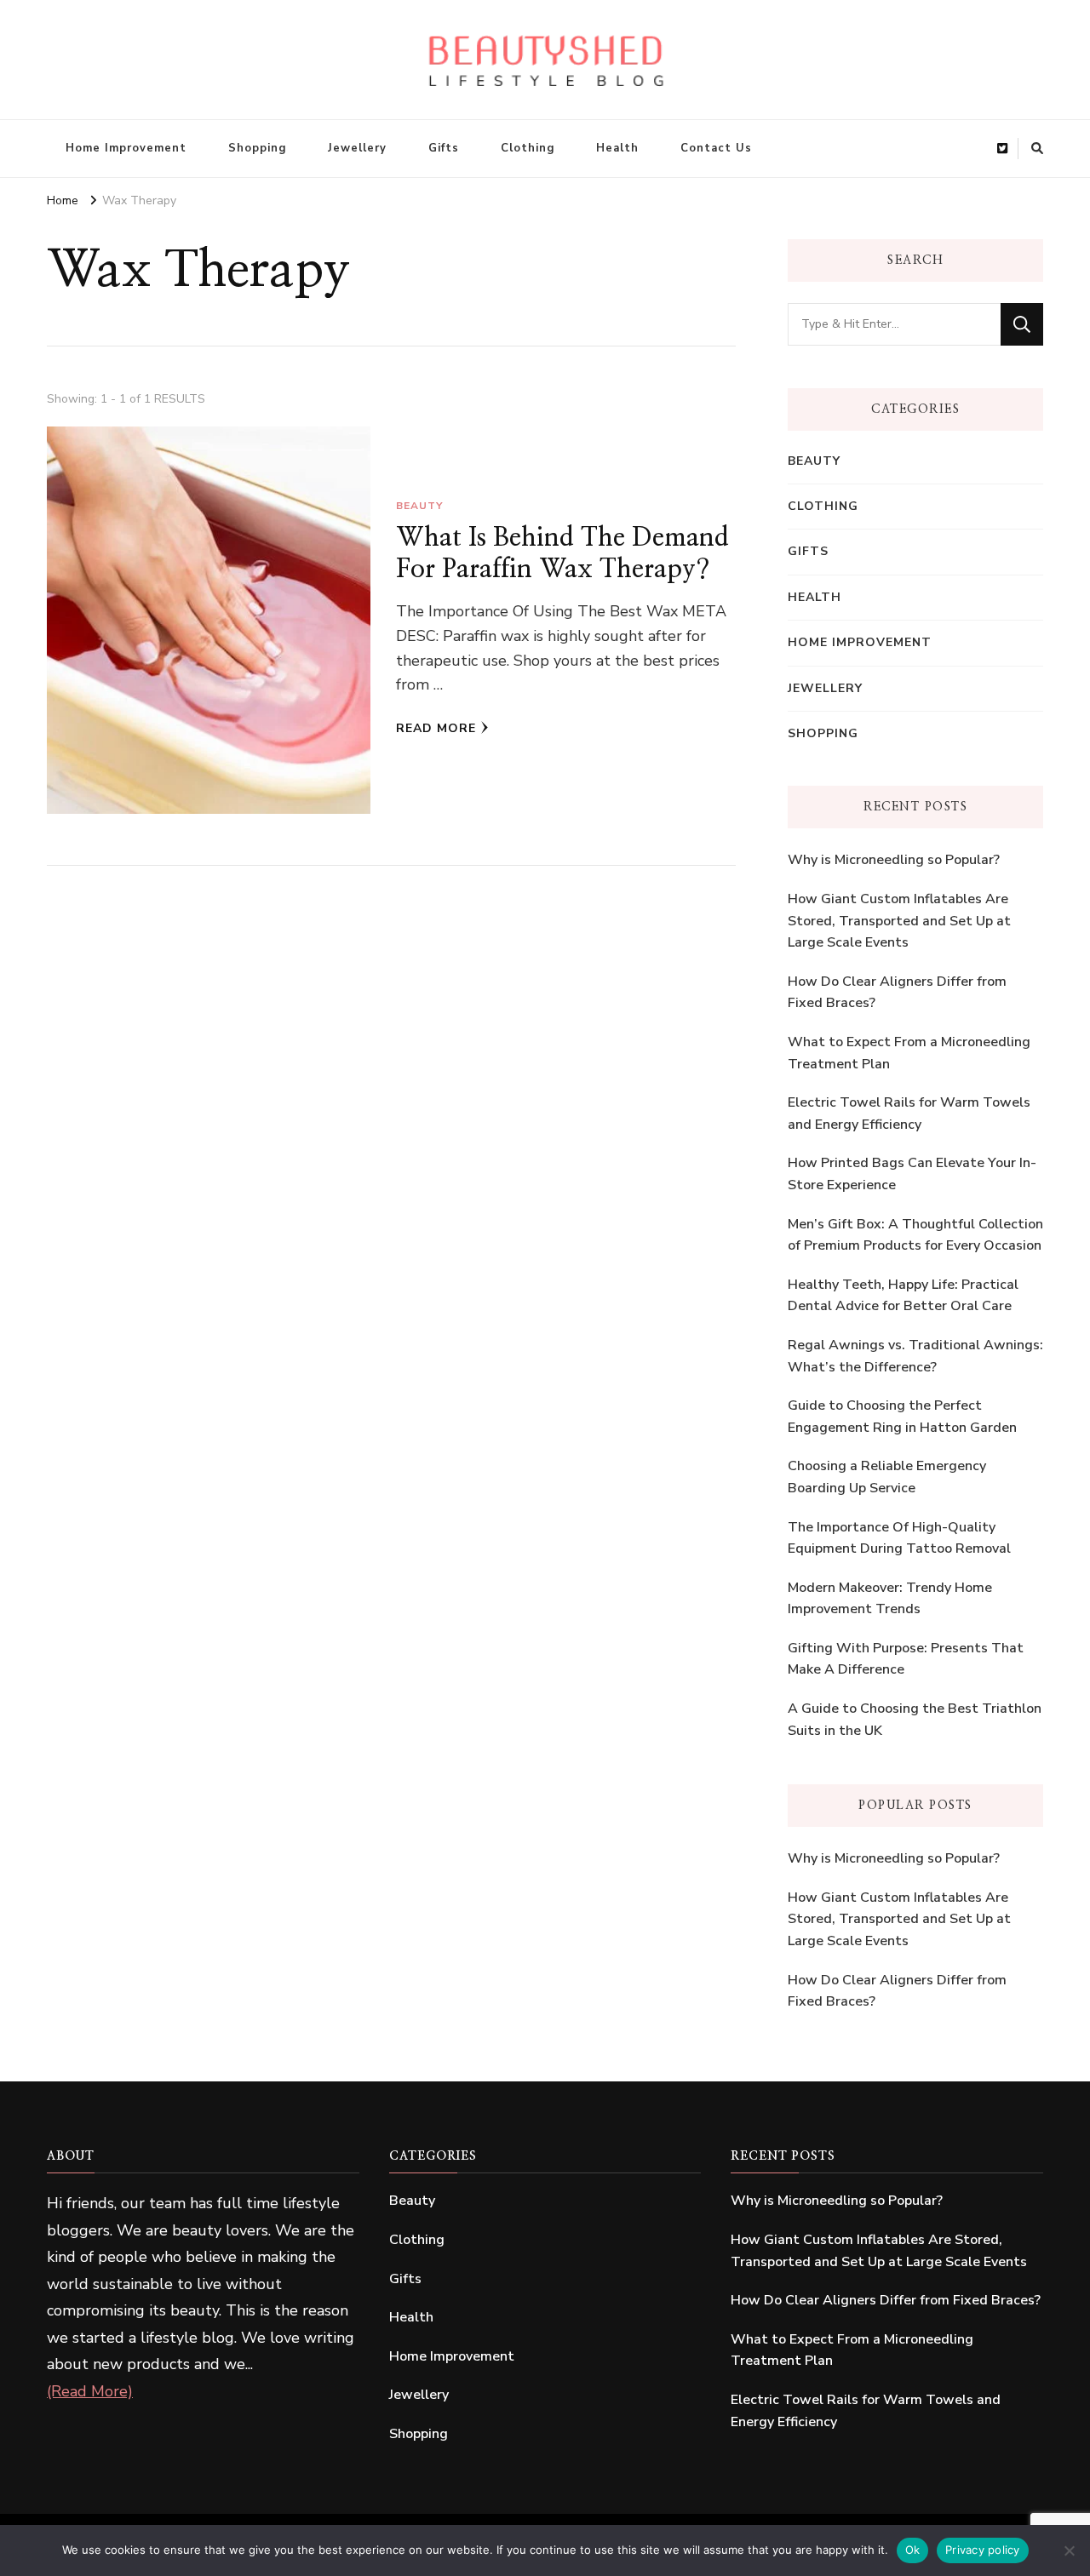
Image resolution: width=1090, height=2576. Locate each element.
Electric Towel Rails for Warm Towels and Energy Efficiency (909, 1113)
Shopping (257, 148)
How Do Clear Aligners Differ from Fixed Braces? (897, 993)
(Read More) (90, 2391)
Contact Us (716, 148)
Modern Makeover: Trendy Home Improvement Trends (890, 1599)
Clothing (528, 148)
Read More (436, 728)
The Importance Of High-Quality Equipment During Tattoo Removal (899, 1538)
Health (617, 148)
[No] (1069, 2550)
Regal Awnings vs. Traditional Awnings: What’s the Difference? (915, 1356)
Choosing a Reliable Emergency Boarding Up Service (887, 1477)
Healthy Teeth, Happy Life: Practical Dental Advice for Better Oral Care (903, 1296)
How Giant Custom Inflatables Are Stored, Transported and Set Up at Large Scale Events (899, 921)
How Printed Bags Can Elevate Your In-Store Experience (912, 1174)
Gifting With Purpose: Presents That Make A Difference (906, 1659)
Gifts (444, 148)
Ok (913, 2550)
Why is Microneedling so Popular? (894, 860)
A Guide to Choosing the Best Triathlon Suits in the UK (915, 1720)
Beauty (419, 506)
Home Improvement (126, 148)
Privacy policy (983, 2550)
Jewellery (357, 148)
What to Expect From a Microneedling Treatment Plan (909, 1053)
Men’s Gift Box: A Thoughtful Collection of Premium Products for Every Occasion (915, 1235)
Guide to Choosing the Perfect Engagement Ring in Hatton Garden (902, 1417)
